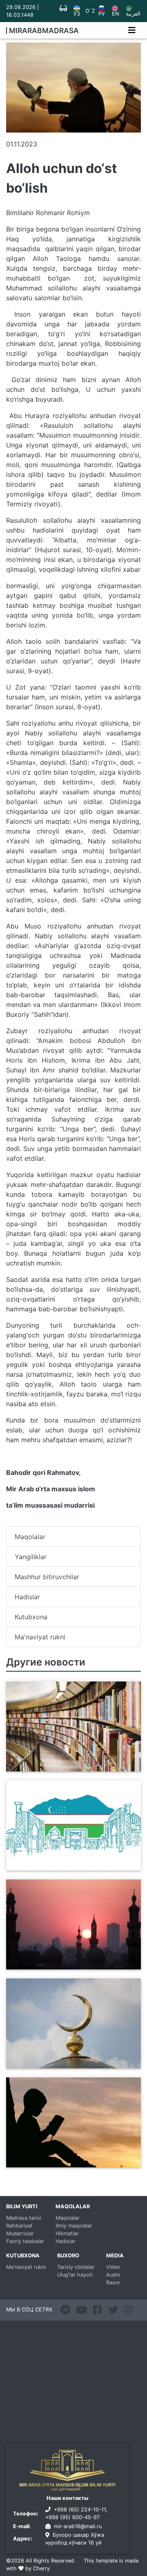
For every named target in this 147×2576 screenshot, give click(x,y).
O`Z (90, 11)
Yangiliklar (31, 1557)
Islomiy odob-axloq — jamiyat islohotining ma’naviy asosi (56, 2162)
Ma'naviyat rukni (40, 1637)
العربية (133, 14)
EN (116, 14)
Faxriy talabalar (25, 2241)
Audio (113, 2275)
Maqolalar (30, 1537)
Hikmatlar (67, 2233)
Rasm (113, 2283)
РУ (102, 14)
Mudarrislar (20, 2233)
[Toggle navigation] (132, 30)
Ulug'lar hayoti (75, 2275)
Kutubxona (31, 1617)
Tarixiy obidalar (76, 2267)
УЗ (77, 14)
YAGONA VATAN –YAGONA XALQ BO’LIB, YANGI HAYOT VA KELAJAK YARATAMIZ (72, 1866)
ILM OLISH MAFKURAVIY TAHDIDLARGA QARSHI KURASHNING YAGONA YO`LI (72, 1767)
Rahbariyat (19, 2226)
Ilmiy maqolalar (74, 2226)
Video (113, 2267)
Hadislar (27, 1597)
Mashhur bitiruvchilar (47, 1577)
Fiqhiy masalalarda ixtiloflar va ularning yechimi (70, 1965)
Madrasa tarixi (24, 2218)
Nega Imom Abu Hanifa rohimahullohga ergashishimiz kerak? (70, 2063)
